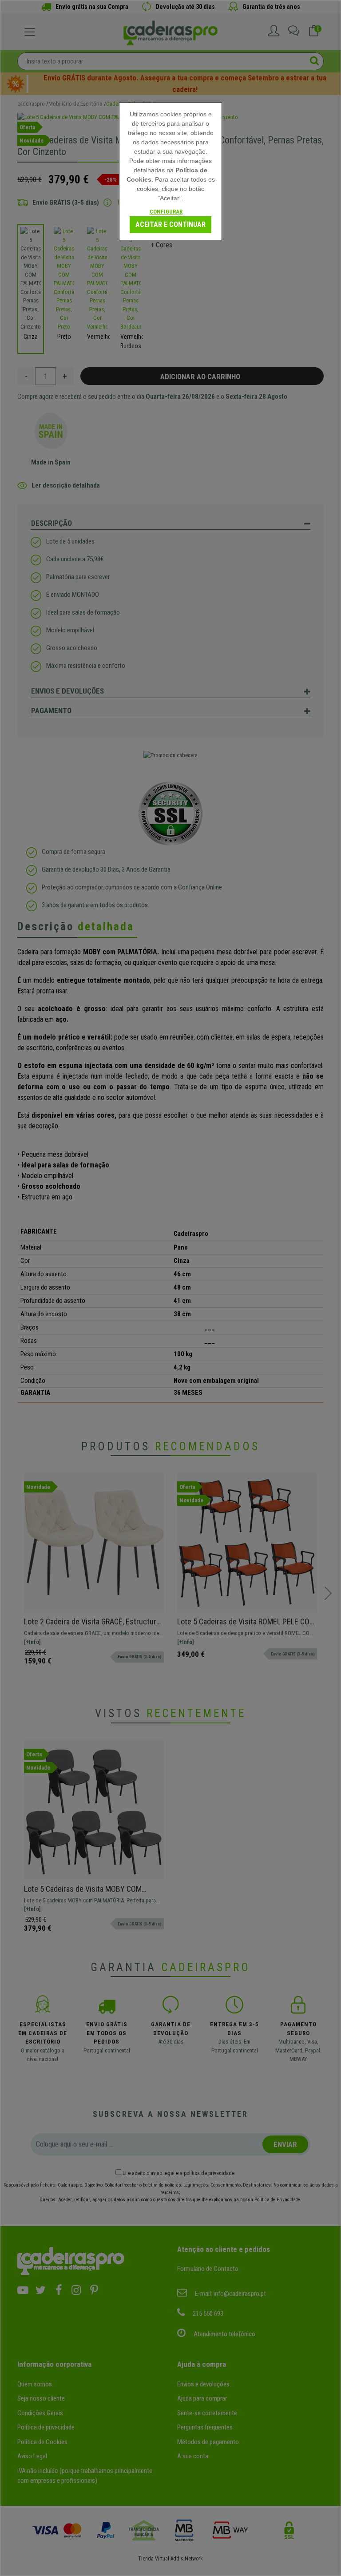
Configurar (166, 212)
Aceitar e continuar (170, 224)
